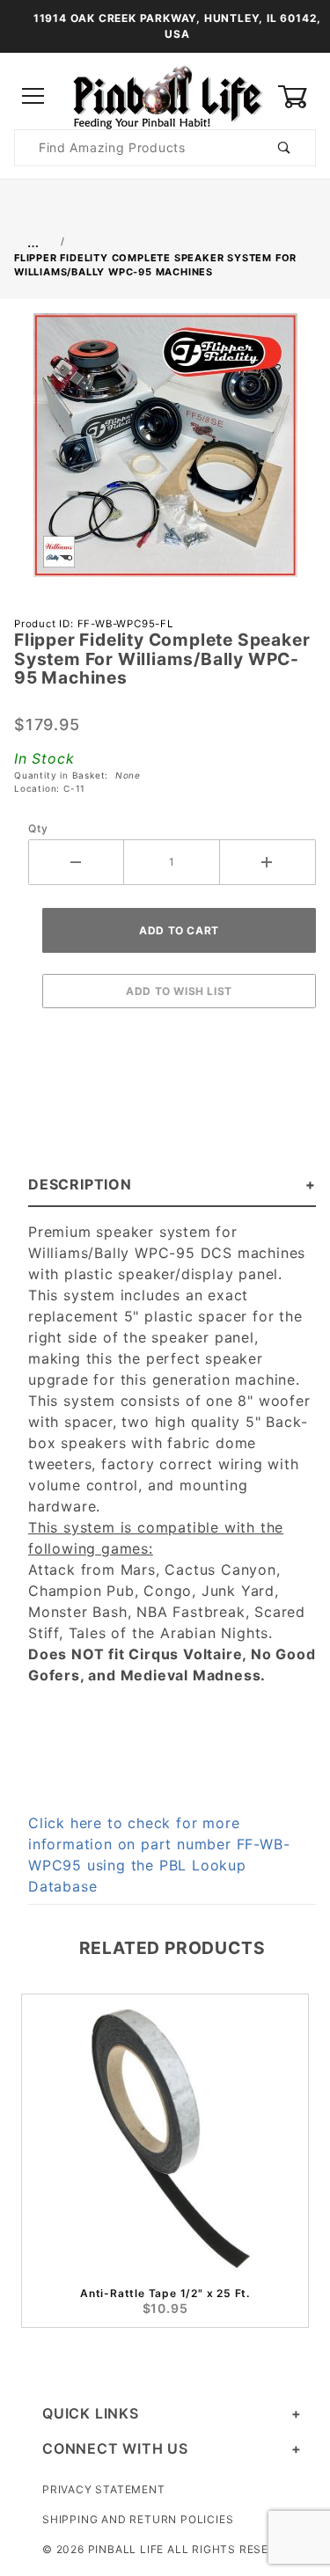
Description (80, 1184)
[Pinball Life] (165, 95)
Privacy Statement (104, 2489)
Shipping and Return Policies (138, 2519)
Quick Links (91, 2413)
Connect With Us (115, 2448)
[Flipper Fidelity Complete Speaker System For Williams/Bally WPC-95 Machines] (165, 454)
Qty (38, 828)
